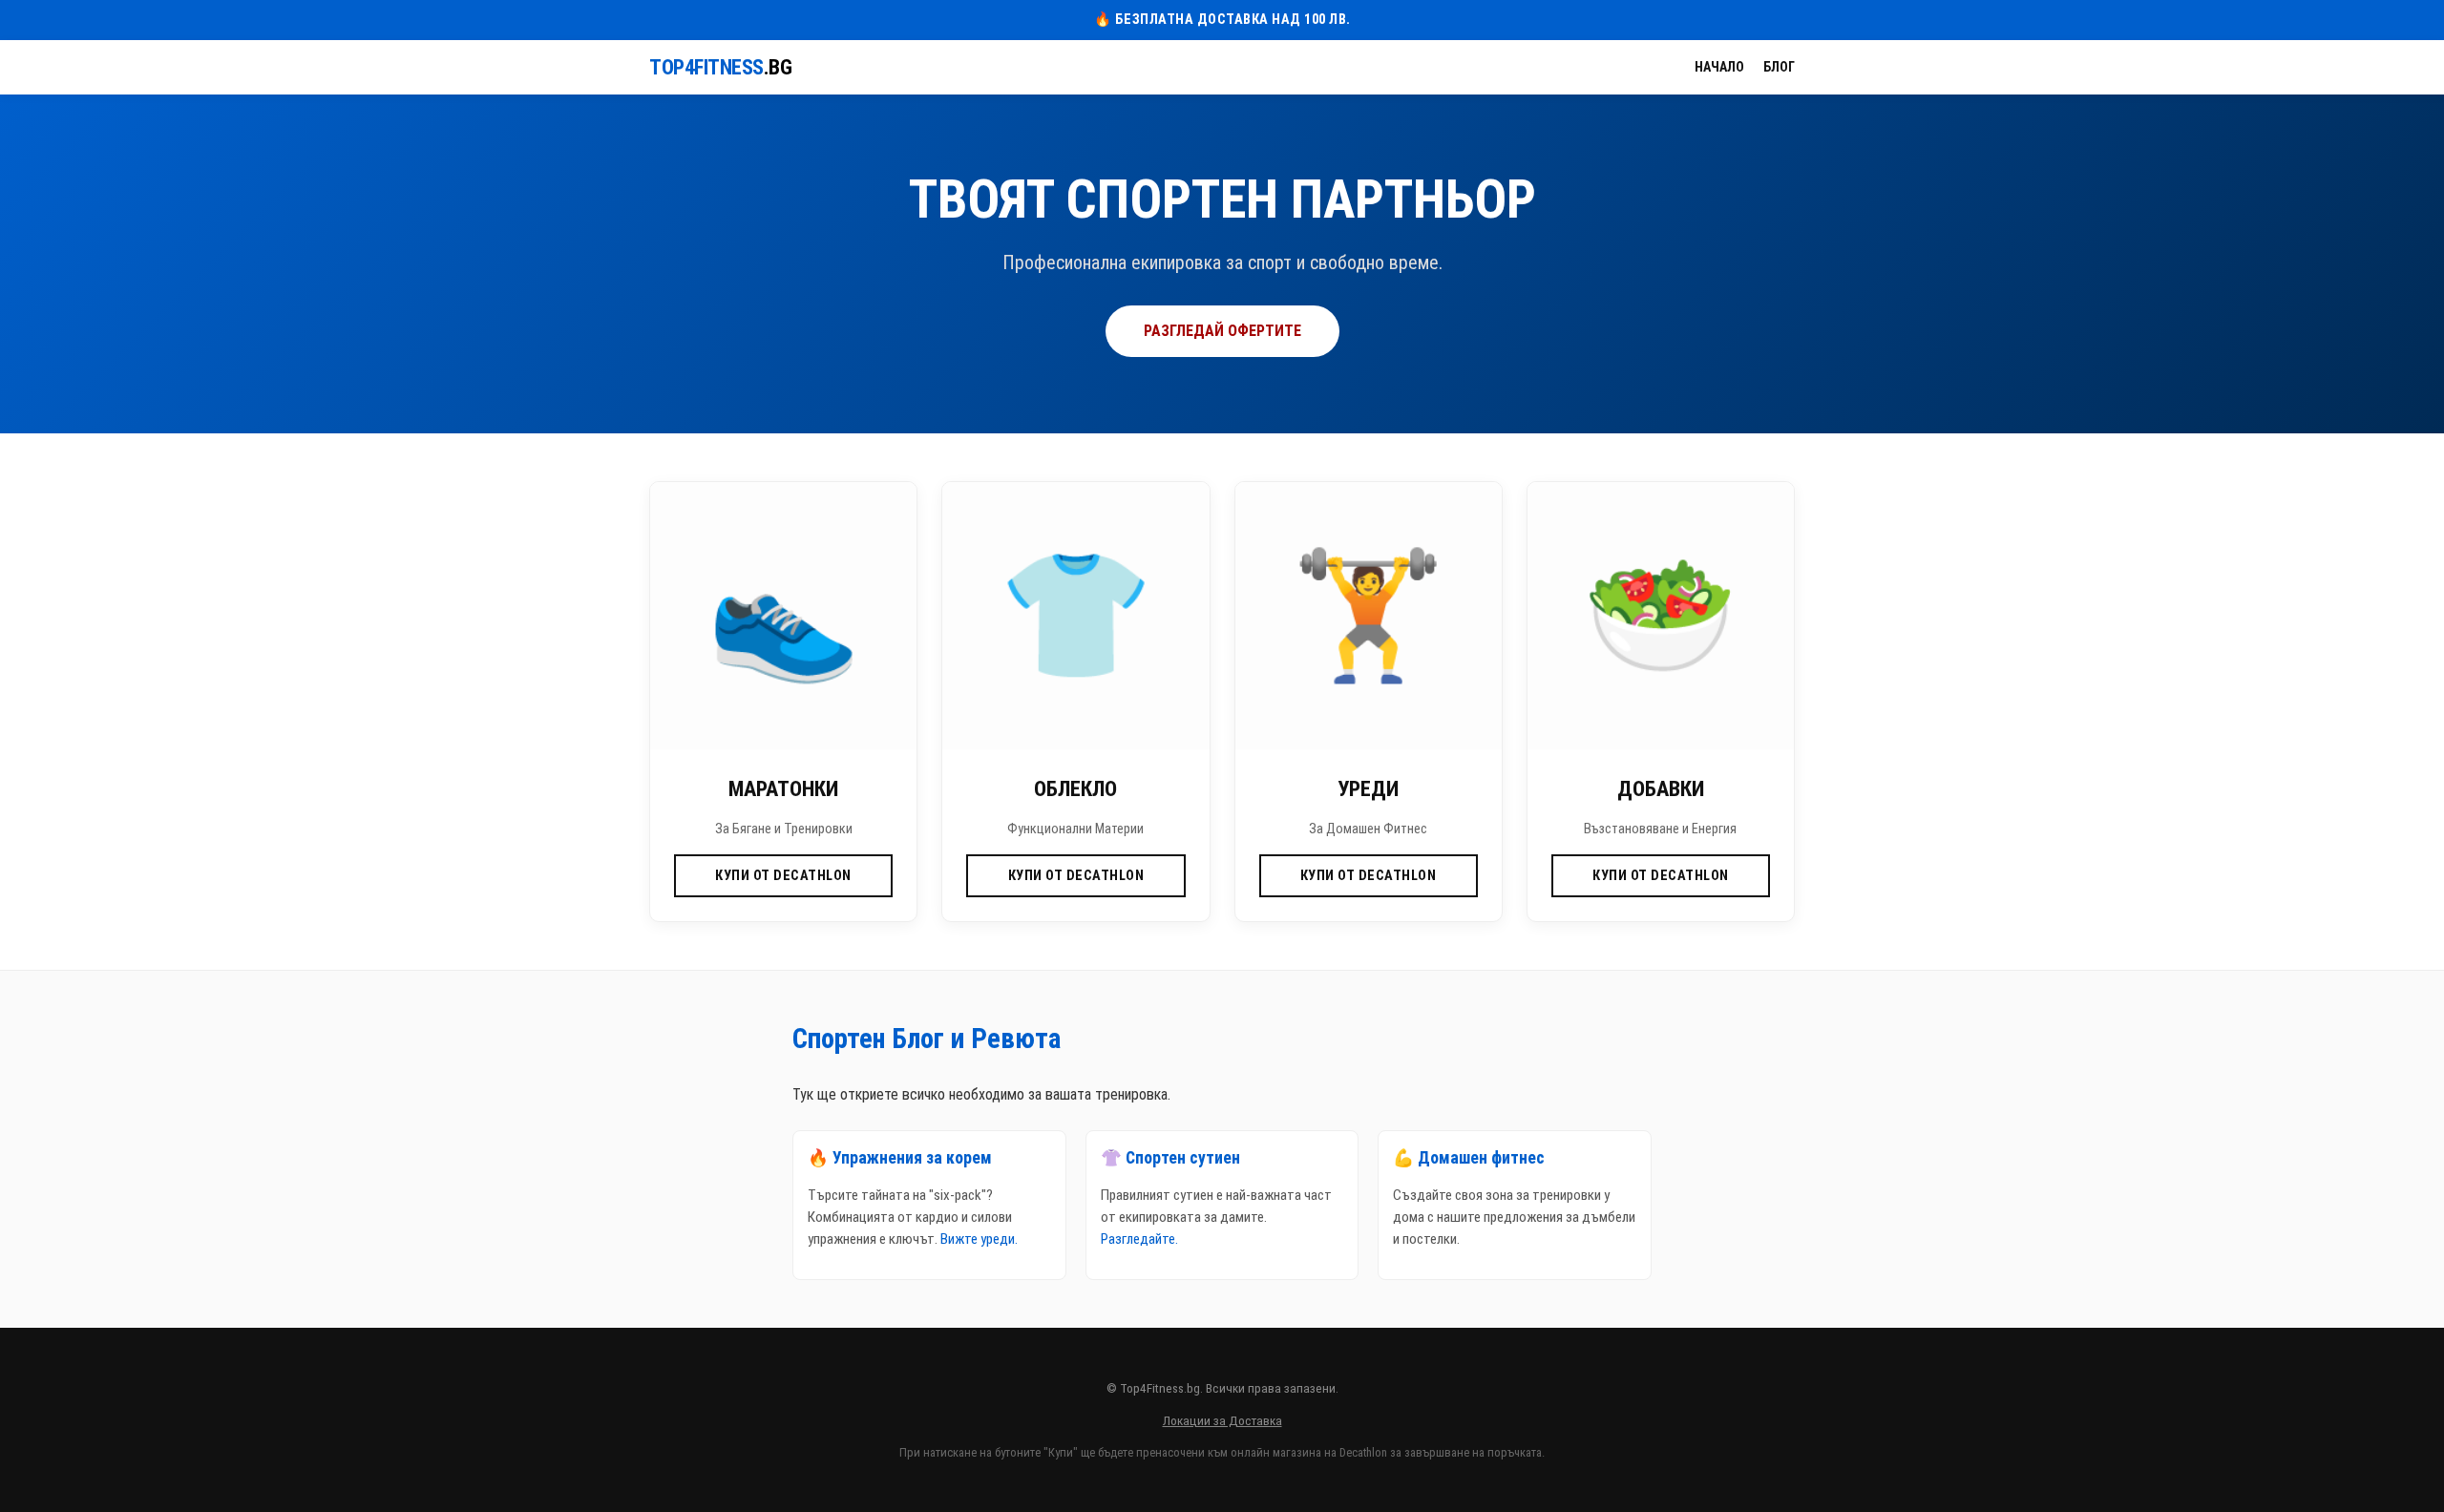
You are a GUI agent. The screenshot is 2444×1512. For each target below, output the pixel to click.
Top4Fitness (720, 67)
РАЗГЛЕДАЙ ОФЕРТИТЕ (1222, 331)
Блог (1779, 67)
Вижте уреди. (979, 1239)
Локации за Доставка (1222, 1420)
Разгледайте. (1139, 1239)
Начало (1719, 67)
